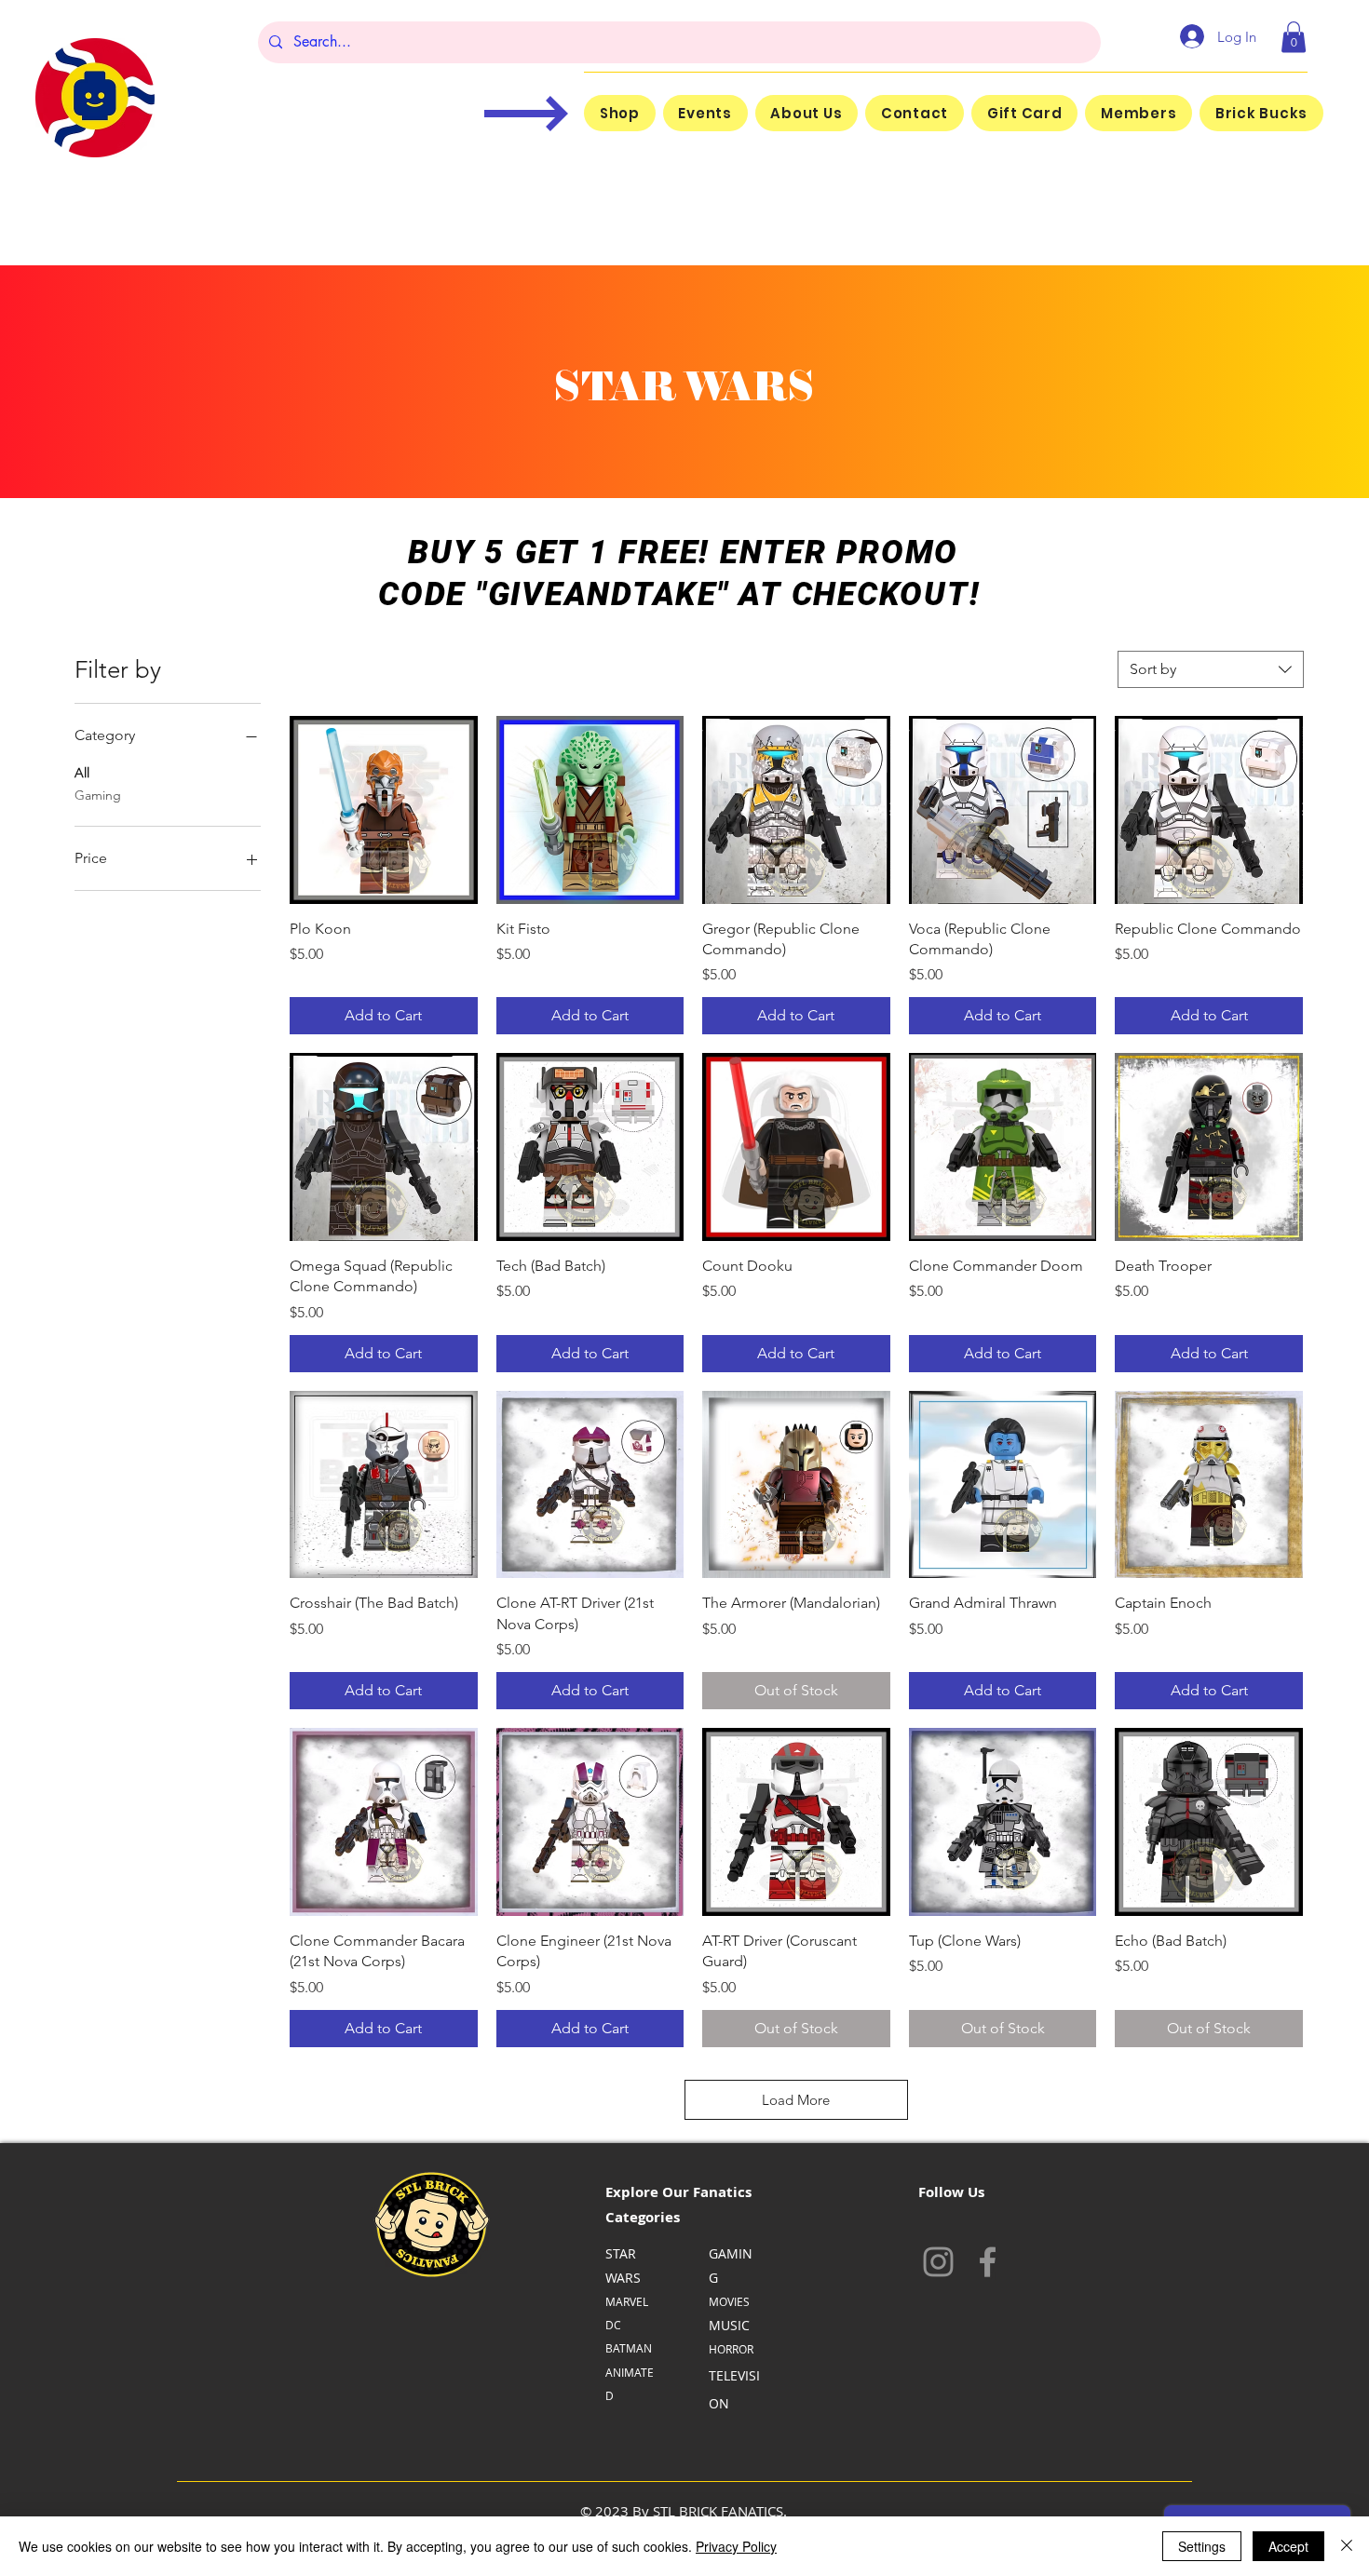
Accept (1288, 2546)
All (82, 773)
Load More (796, 2100)
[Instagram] (938, 2262)
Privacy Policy (736, 2546)
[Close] (1347, 2546)
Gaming (98, 795)
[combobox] (1211, 669)
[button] (1294, 37)
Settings (1202, 2546)
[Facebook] (988, 2262)
